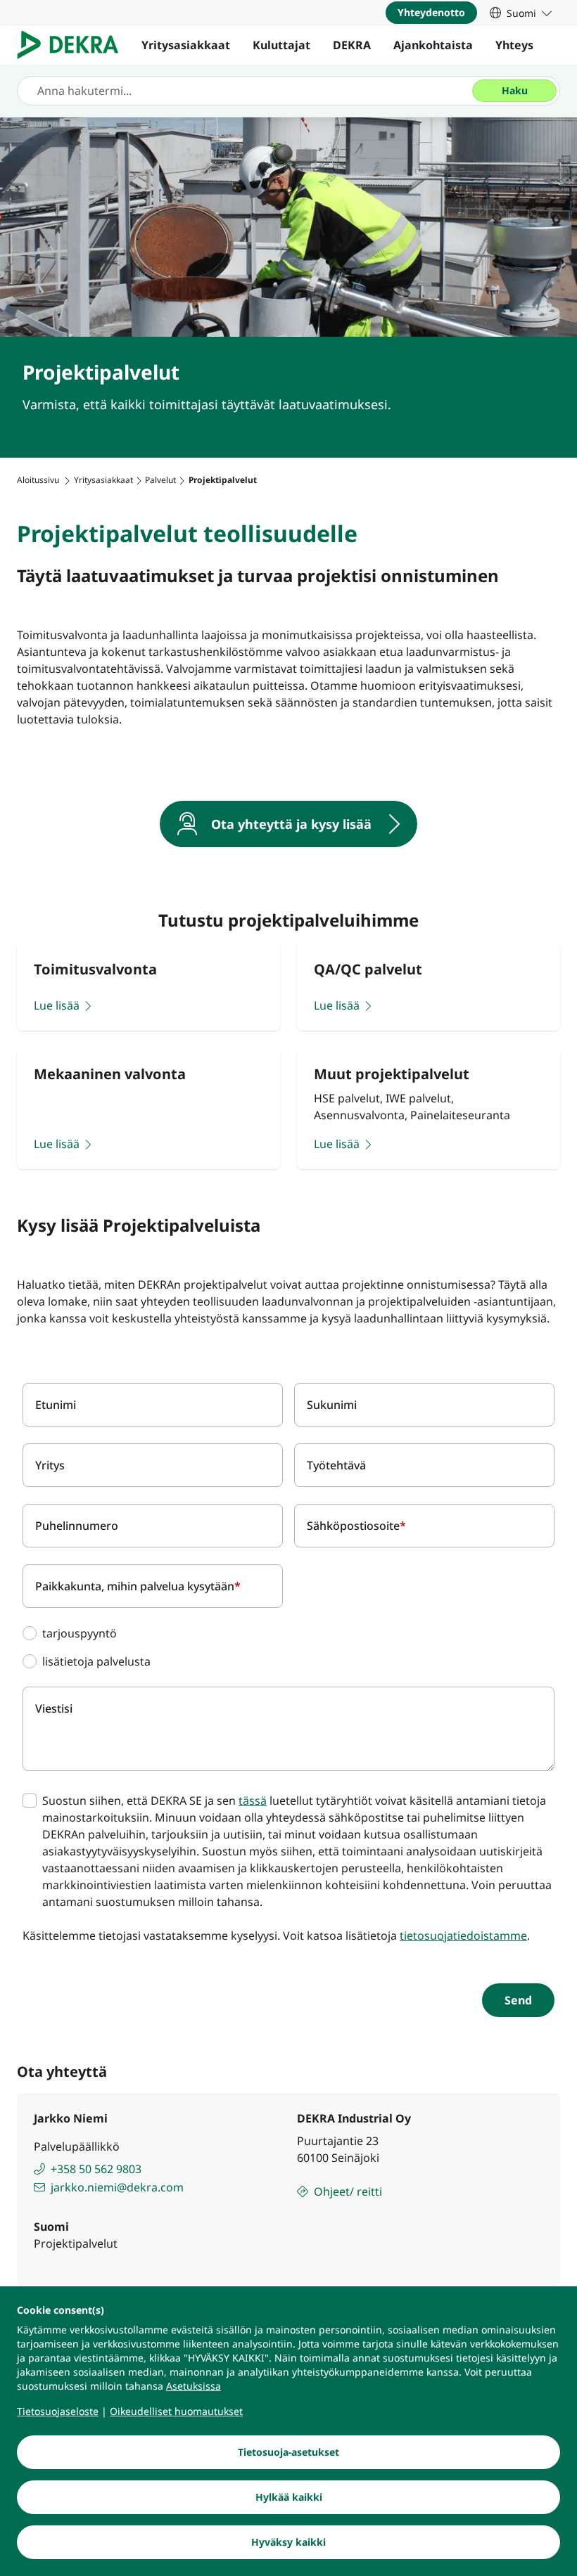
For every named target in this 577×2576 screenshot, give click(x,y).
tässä (253, 1801)
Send (518, 2000)
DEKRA (352, 45)
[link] (521, 13)
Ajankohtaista (433, 45)
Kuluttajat (281, 45)
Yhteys (514, 45)
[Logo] (74, 45)
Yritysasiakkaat (186, 45)
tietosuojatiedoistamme (463, 1936)
